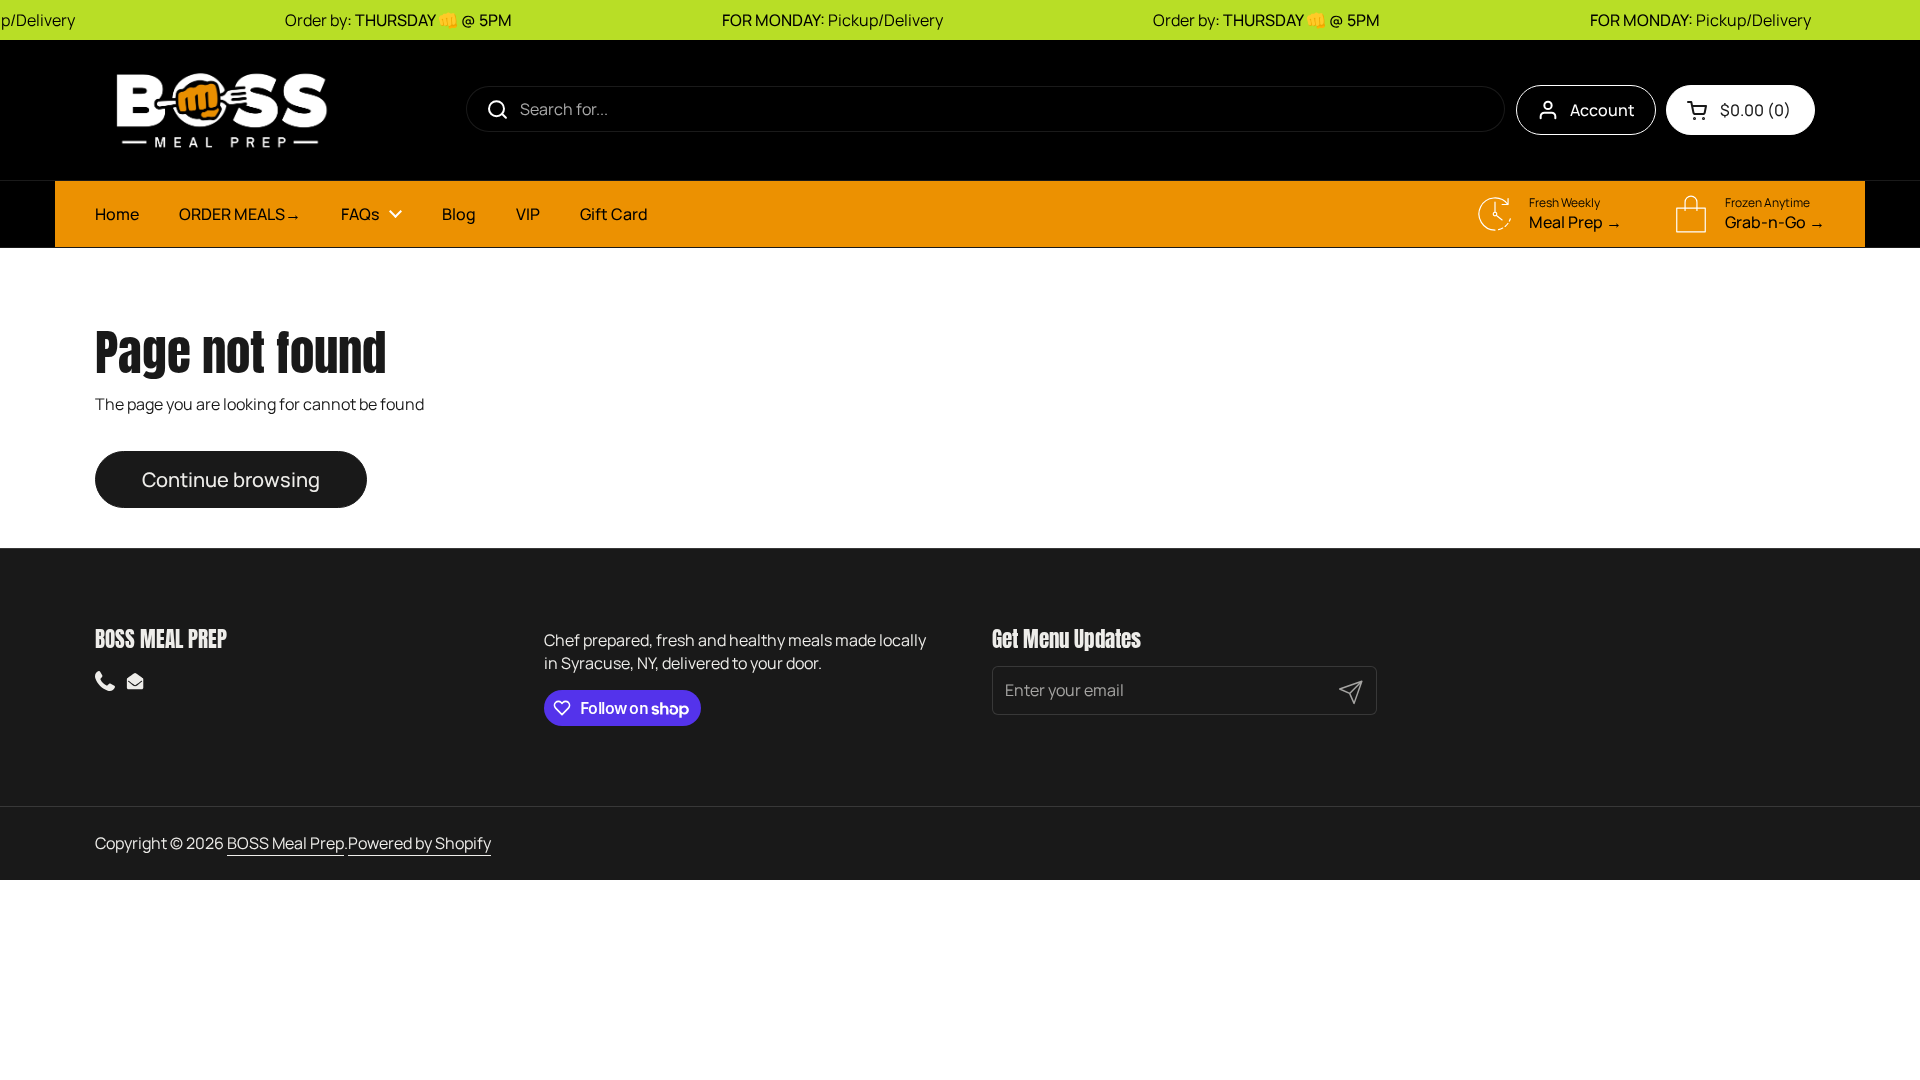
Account (1602, 110)
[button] (1740, 110)
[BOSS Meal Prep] (220, 110)
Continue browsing (231, 479)
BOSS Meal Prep (285, 843)
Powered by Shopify (419, 843)
